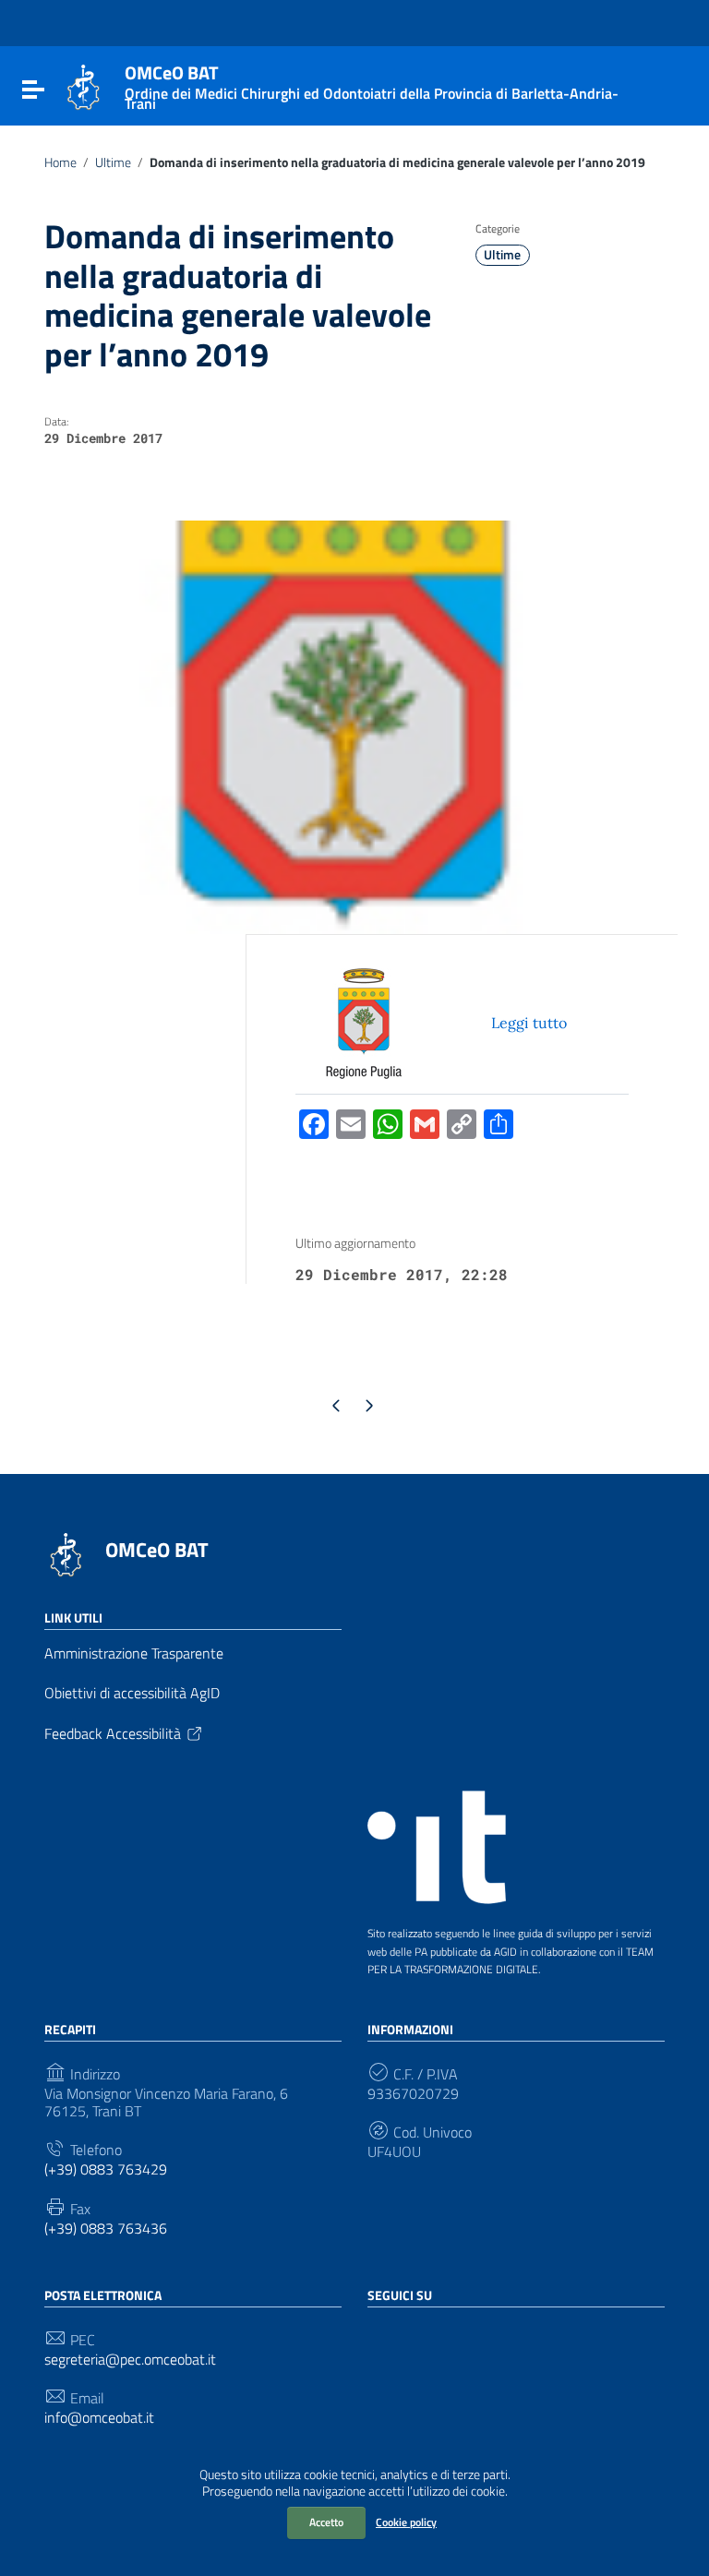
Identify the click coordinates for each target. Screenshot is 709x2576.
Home (60, 162)
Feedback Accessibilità (113, 1733)
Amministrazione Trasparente (134, 1653)
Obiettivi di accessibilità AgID (132, 1693)
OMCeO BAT (157, 1550)
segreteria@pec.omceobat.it (130, 2360)
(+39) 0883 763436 (106, 2229)
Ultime (113, 162)
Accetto (326, 2522)
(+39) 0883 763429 (106, 2169)
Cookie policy (406, 2522)
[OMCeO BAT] (84, 86)
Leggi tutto (529, 1023)
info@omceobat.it (99, 2418)
